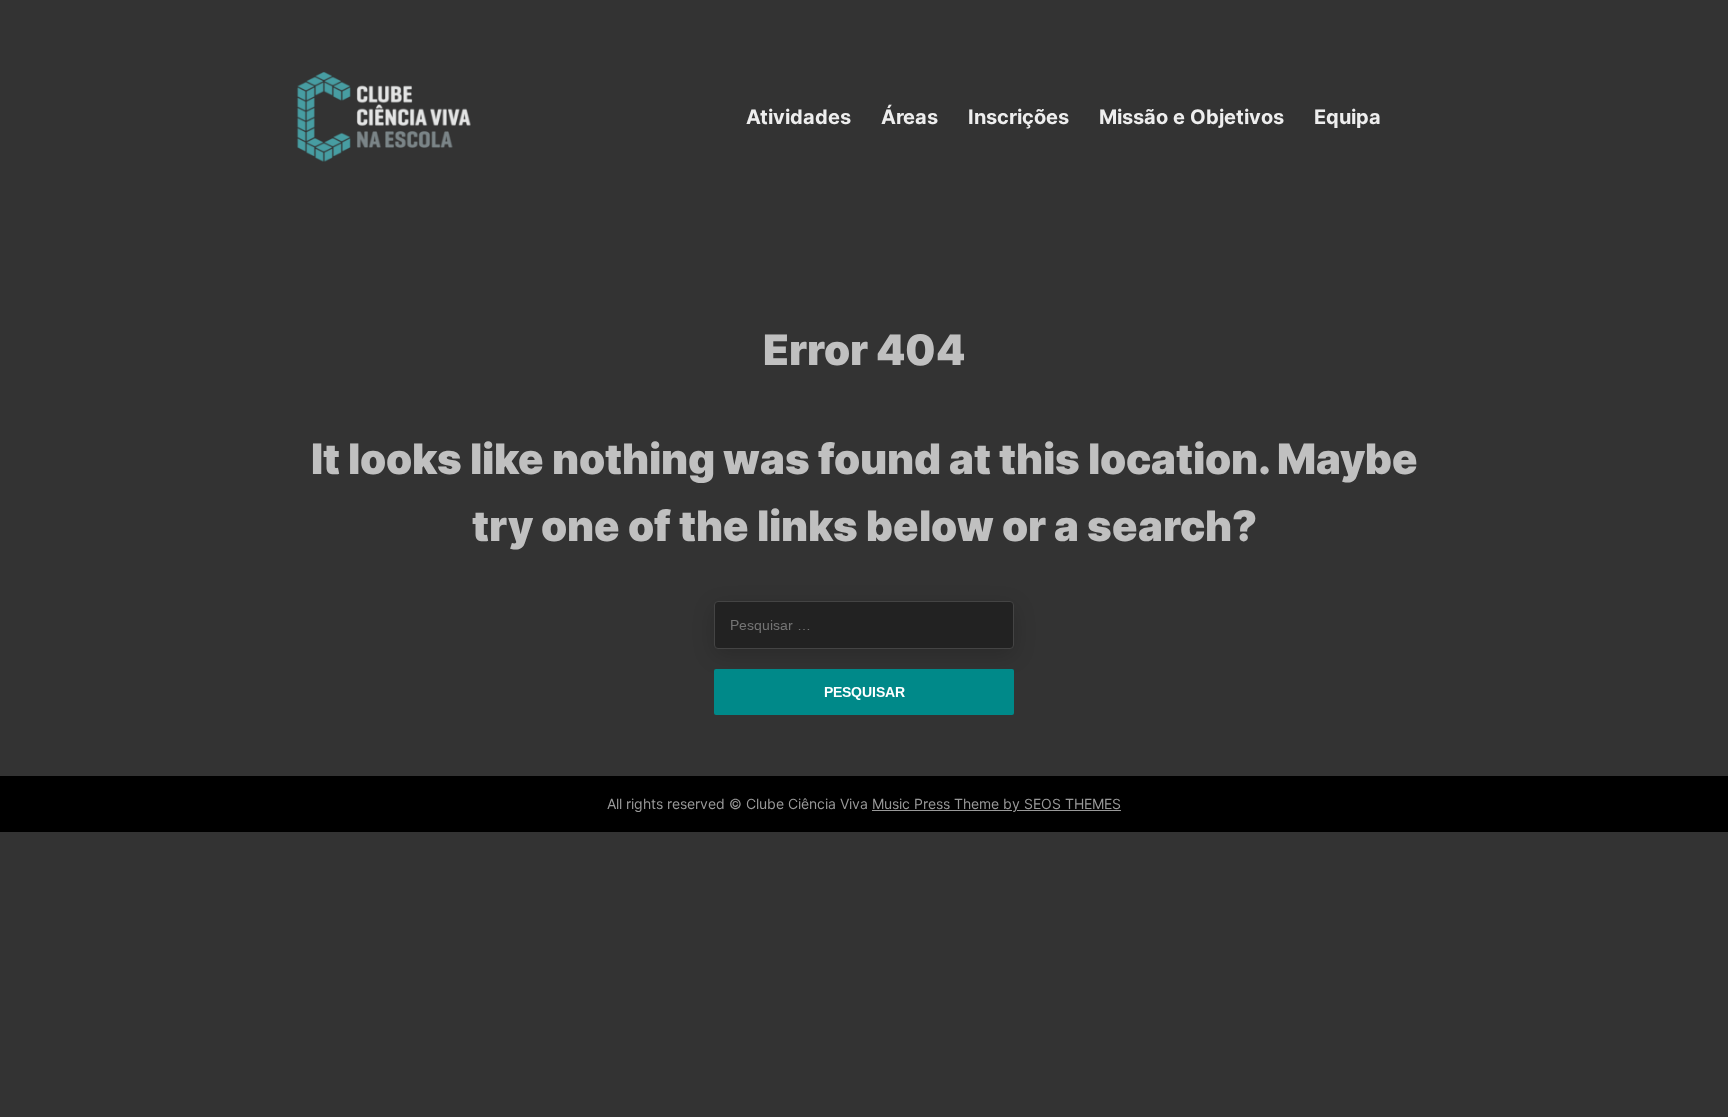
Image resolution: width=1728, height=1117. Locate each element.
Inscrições (1018, 116)
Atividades (798, 116)
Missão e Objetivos (1191, 116)
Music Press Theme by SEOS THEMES (996, 803)
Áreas (909, 116)
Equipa (1347, 116)
